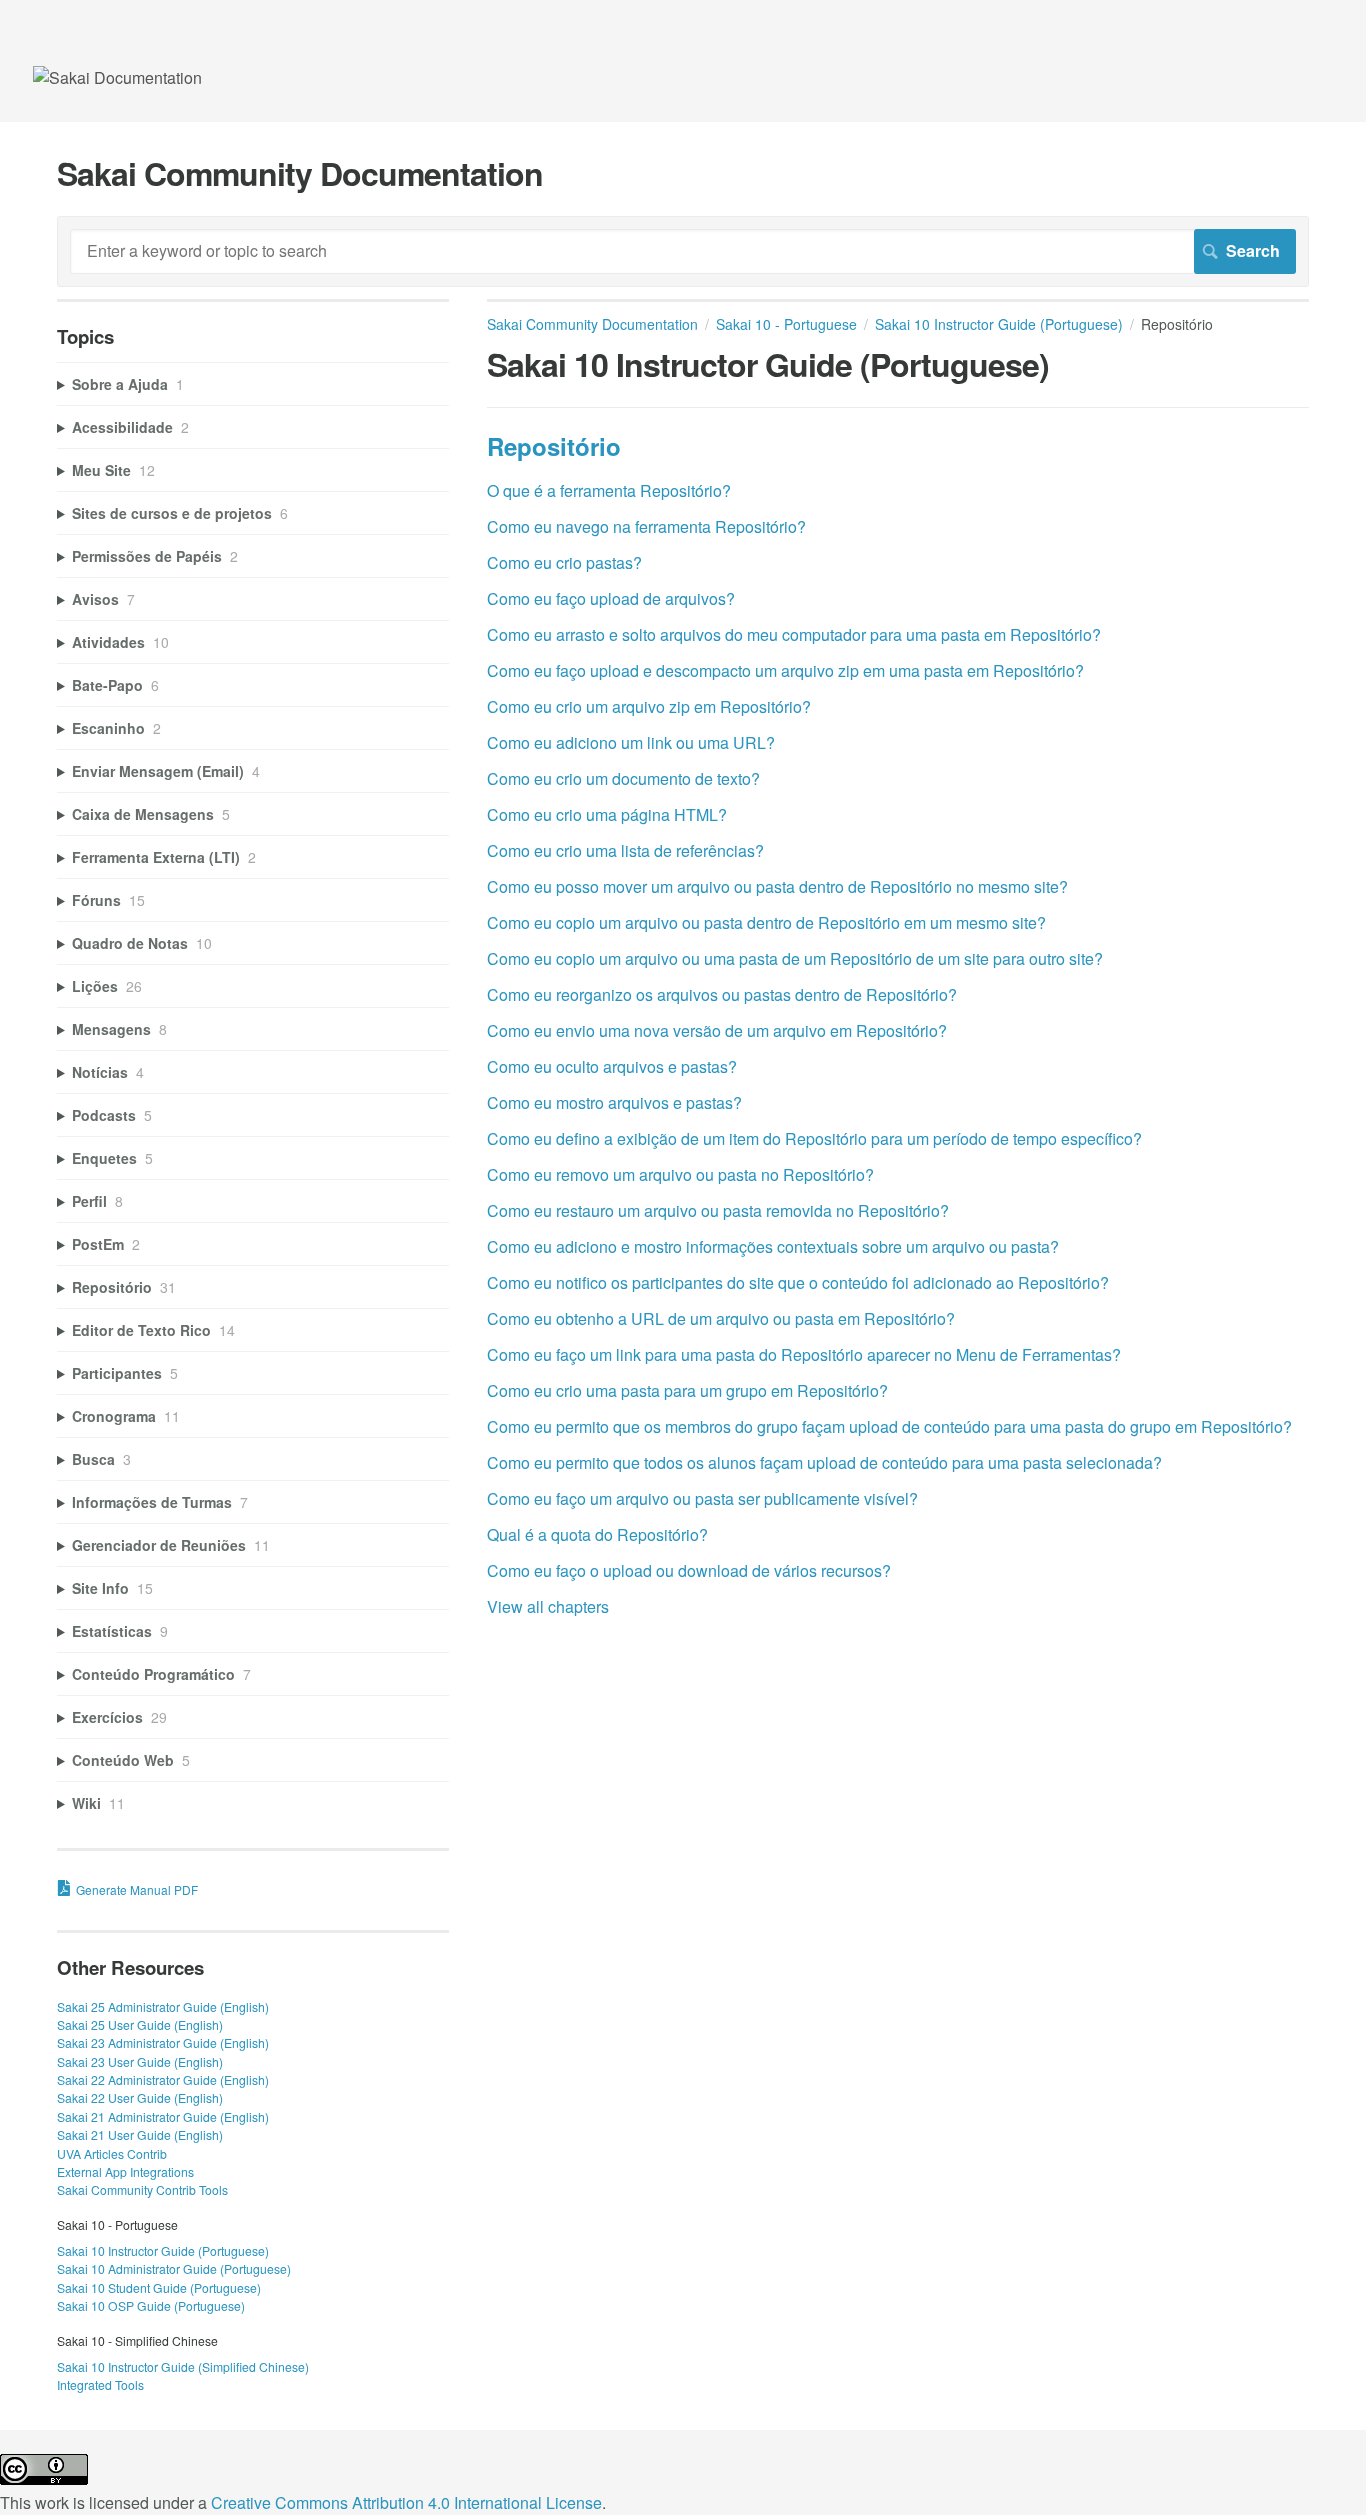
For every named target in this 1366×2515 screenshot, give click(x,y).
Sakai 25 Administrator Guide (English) (163, 2006)
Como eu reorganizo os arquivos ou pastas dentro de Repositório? (722, 994)
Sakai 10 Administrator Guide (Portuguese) (174, 2268)
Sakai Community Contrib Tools (142, 2189)
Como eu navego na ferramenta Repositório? (646, 526)
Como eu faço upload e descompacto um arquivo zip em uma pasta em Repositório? (785, 670)
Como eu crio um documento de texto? (623, 778)
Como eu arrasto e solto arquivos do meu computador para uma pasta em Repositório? (794, 634)
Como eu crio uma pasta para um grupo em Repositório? (687, 1390)
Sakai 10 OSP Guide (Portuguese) (151, 2305)
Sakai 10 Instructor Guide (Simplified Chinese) (183, 2366)
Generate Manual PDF (137, 1889)
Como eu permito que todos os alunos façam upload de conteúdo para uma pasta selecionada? (824, 1462)
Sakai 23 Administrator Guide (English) (163, 2042)
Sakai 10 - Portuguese (786, 324)
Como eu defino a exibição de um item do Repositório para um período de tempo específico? (814, 1138)
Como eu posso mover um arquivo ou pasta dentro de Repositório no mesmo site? (777, 886)
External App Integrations (125, 2171)
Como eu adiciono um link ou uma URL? (631, 742)
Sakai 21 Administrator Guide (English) (163, 2116)
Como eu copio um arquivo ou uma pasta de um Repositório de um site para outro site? (795, 958)
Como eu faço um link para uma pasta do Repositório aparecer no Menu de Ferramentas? (804, 1354)
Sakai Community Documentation (592, 324)
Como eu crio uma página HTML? (607, 814)
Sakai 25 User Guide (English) (140, 2024)
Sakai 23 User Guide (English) (140, 2061)
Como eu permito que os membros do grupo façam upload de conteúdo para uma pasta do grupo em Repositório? (889, 1426)
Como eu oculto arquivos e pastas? (612, 1066)
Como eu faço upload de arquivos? (611, 598)
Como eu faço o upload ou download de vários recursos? (689, 1570)
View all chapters (548, 1606)
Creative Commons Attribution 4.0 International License (406, 2502)
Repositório (554, 446)
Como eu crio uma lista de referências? (625, 850)
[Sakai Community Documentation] (117, 77)
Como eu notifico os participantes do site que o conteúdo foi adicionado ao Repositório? (798, 1282)
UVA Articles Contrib (112, 2153)
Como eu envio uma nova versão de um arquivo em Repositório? (717, 1030)
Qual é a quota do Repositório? (597, 1534)
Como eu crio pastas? (564, 562)
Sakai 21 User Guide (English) (140, 2134)
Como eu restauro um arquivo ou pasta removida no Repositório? (718, 1210)
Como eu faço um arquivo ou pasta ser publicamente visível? (702, 1498)
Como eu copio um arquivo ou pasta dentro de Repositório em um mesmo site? (766, 922)
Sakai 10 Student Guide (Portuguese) (159, 2287)
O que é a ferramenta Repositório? (609, 490)
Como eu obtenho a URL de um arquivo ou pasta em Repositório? (721, 1318)
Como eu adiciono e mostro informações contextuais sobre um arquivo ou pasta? (773, 1246)
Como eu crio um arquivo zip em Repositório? (649, 706)
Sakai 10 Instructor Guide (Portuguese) (999, 324)
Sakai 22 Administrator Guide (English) (163, 2079)
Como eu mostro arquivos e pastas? (614, 1102)
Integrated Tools (100, 2384)
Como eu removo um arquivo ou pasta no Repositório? (680, 1174)
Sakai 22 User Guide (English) (140, 2097)
